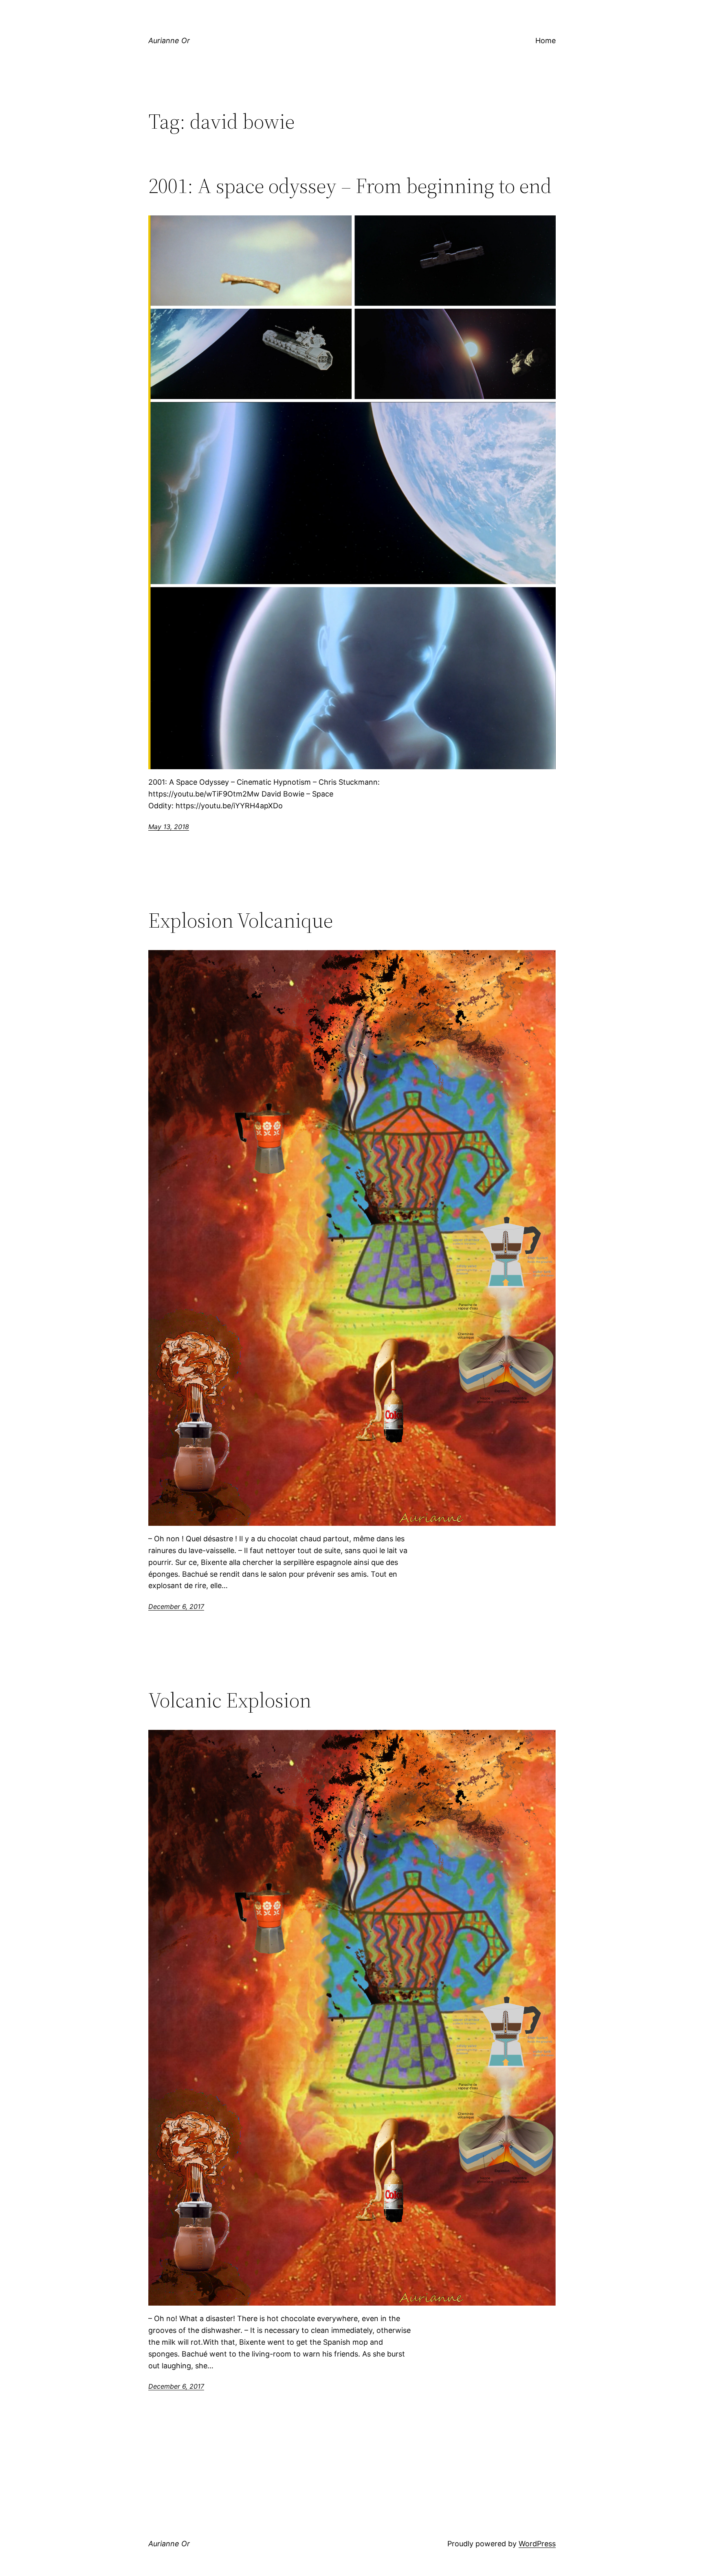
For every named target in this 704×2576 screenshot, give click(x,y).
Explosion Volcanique (243, 920)
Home (546, 41)
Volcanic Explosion (230, 1700)
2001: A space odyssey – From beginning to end (350, 186)
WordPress (537, 2544)
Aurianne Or (169, 41)
